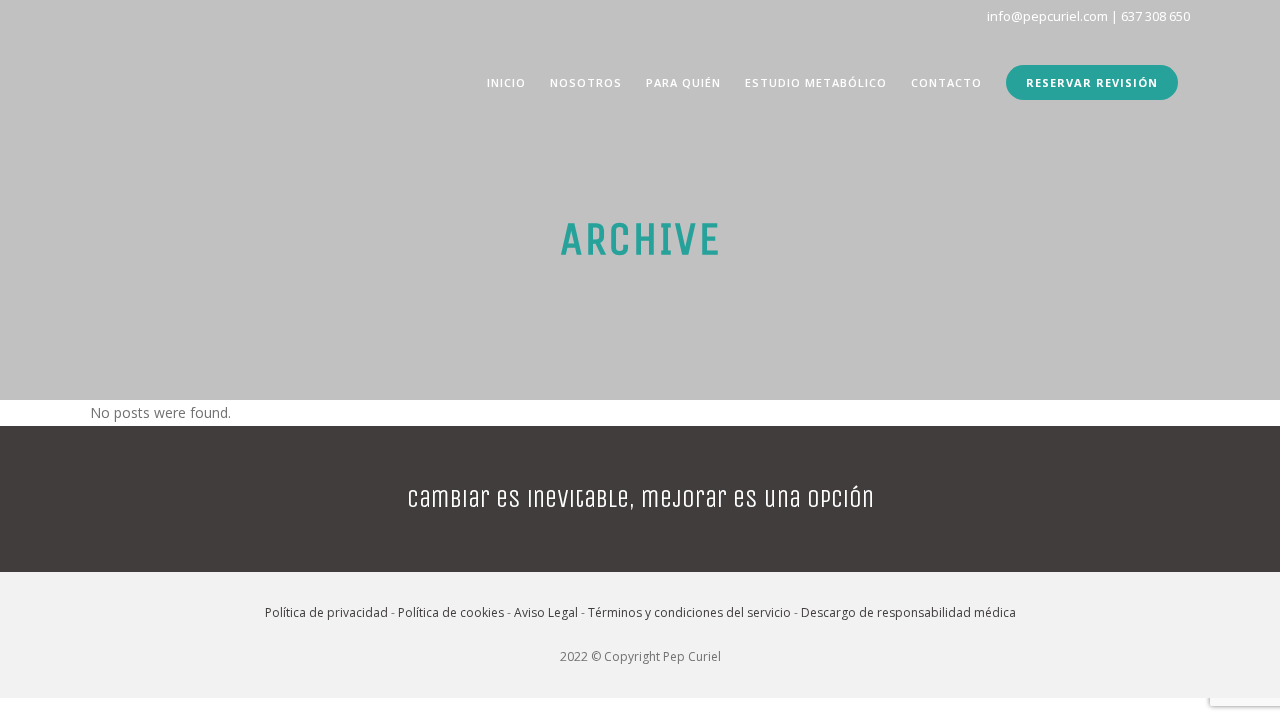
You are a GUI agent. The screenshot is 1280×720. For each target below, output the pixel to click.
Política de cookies (451, 612)
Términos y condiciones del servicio (689, 612)
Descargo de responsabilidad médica (908, 612)
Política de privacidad (326, 612)
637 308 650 (1155, 16)
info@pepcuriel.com (1047, 16)
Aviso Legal (546, 612)
